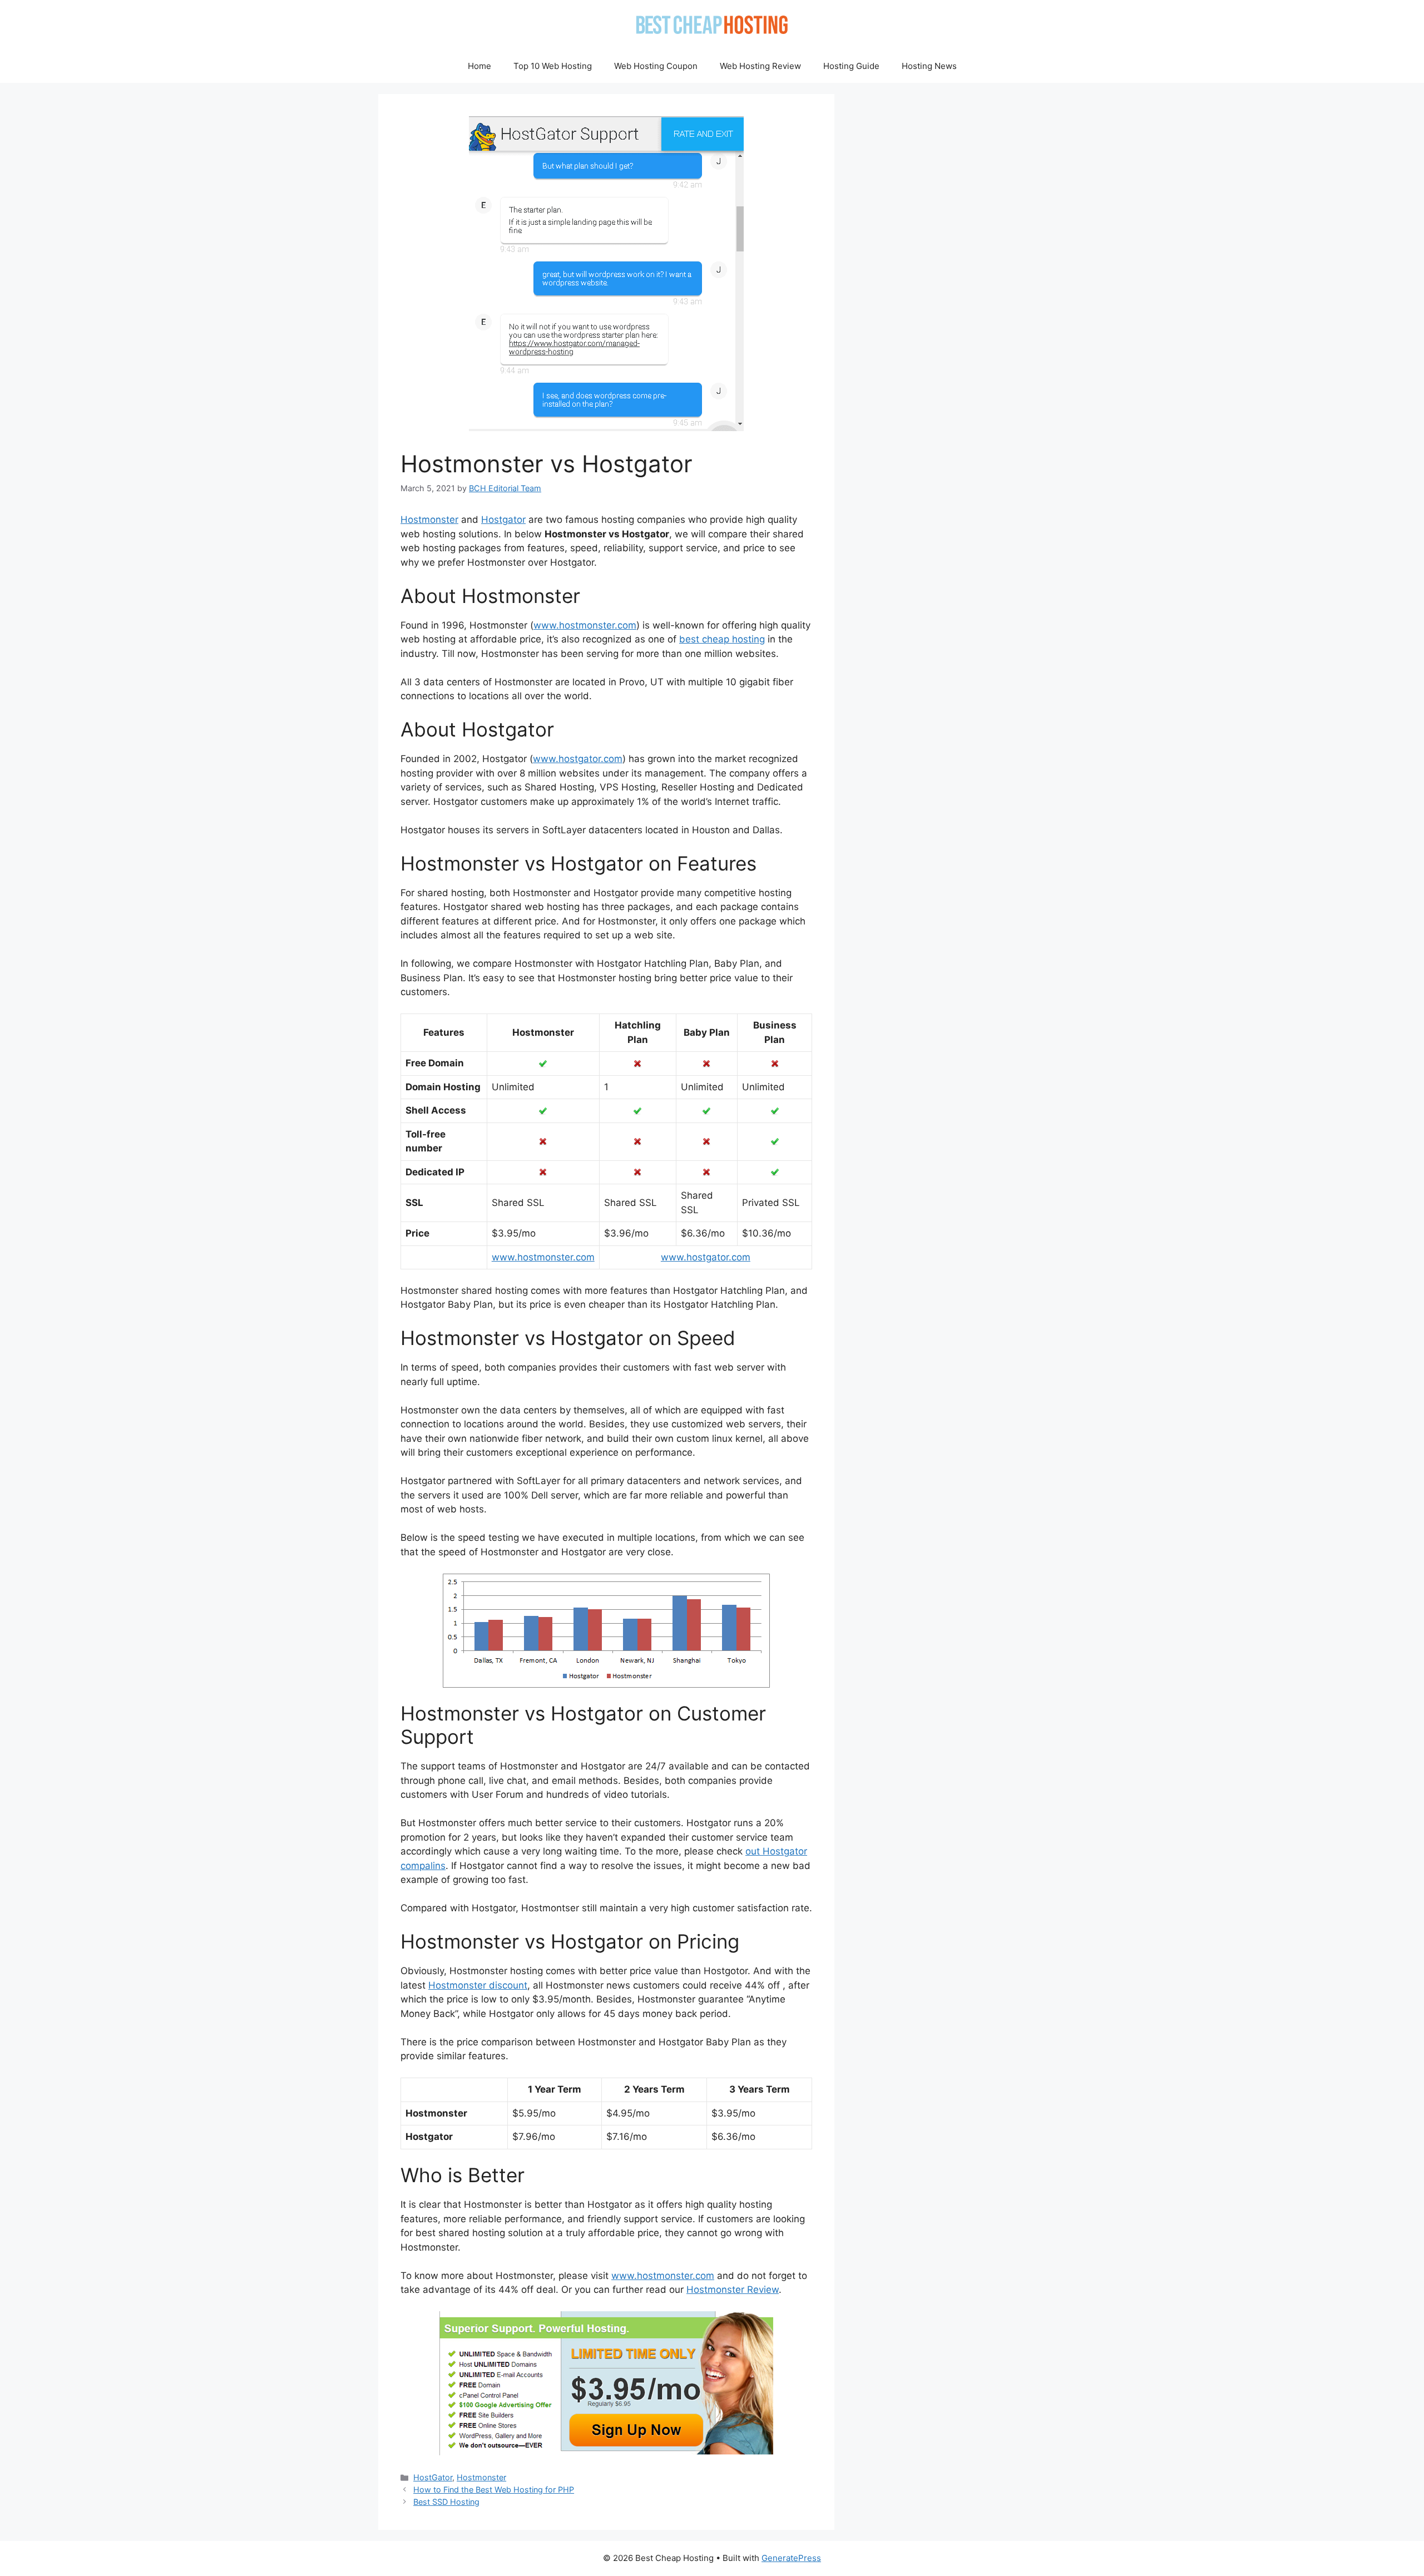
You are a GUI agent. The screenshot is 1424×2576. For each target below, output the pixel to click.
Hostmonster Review (733, 2290)
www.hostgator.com (578, 759)
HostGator (433, 2477)
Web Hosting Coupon (656, 66)
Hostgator (503, 520)
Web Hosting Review (760, 66)
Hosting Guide (851, 66)
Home (479, 66)
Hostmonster (429, 520)
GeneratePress (791, 2558)
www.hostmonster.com (585, 625)
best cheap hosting (722, 639)
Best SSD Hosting (446, 2502)
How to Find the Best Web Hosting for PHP (494, 2490)
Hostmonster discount (478, 1985)
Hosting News (929, 66)
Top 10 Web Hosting (553, 66)
